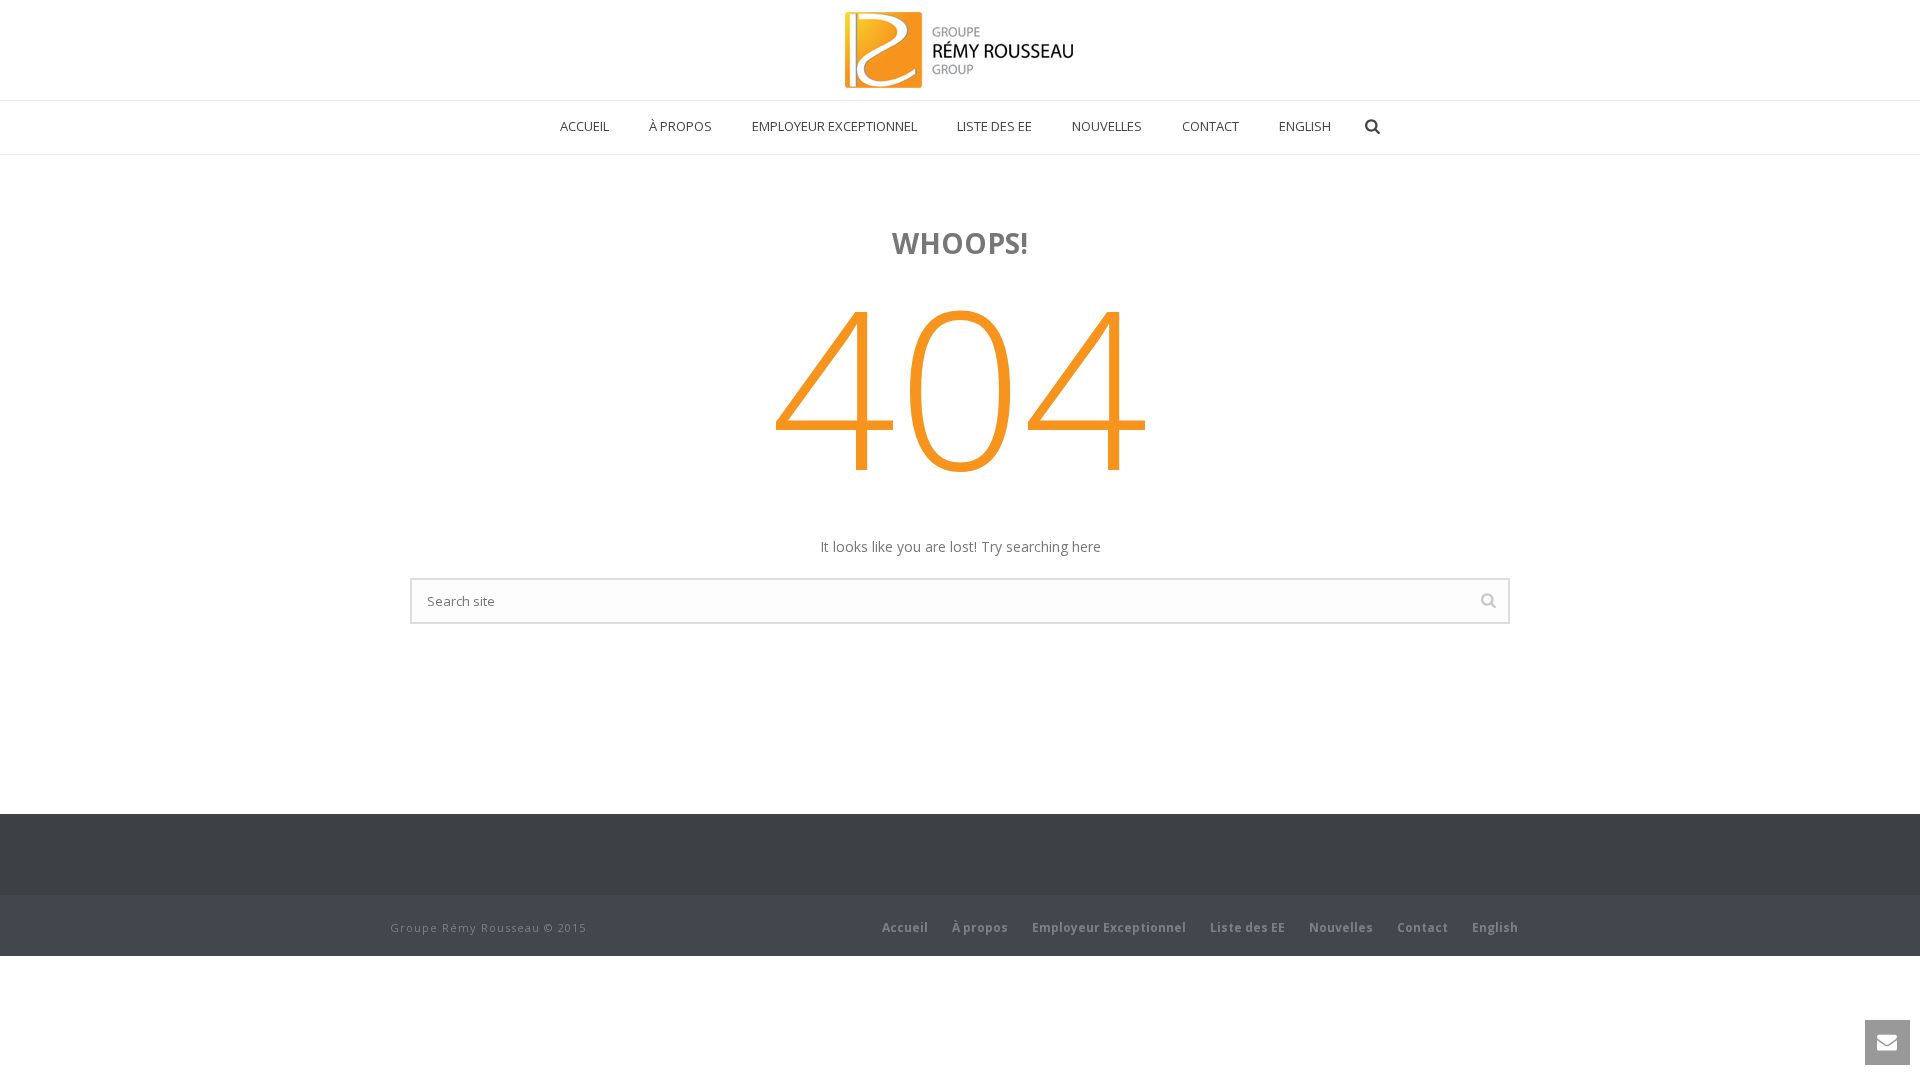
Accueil (584, 126)
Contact (1210, 126)
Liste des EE (994, 126)
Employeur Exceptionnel (834, 126)
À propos (680, 126)
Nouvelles (1107, 126)
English (1305, 126)
